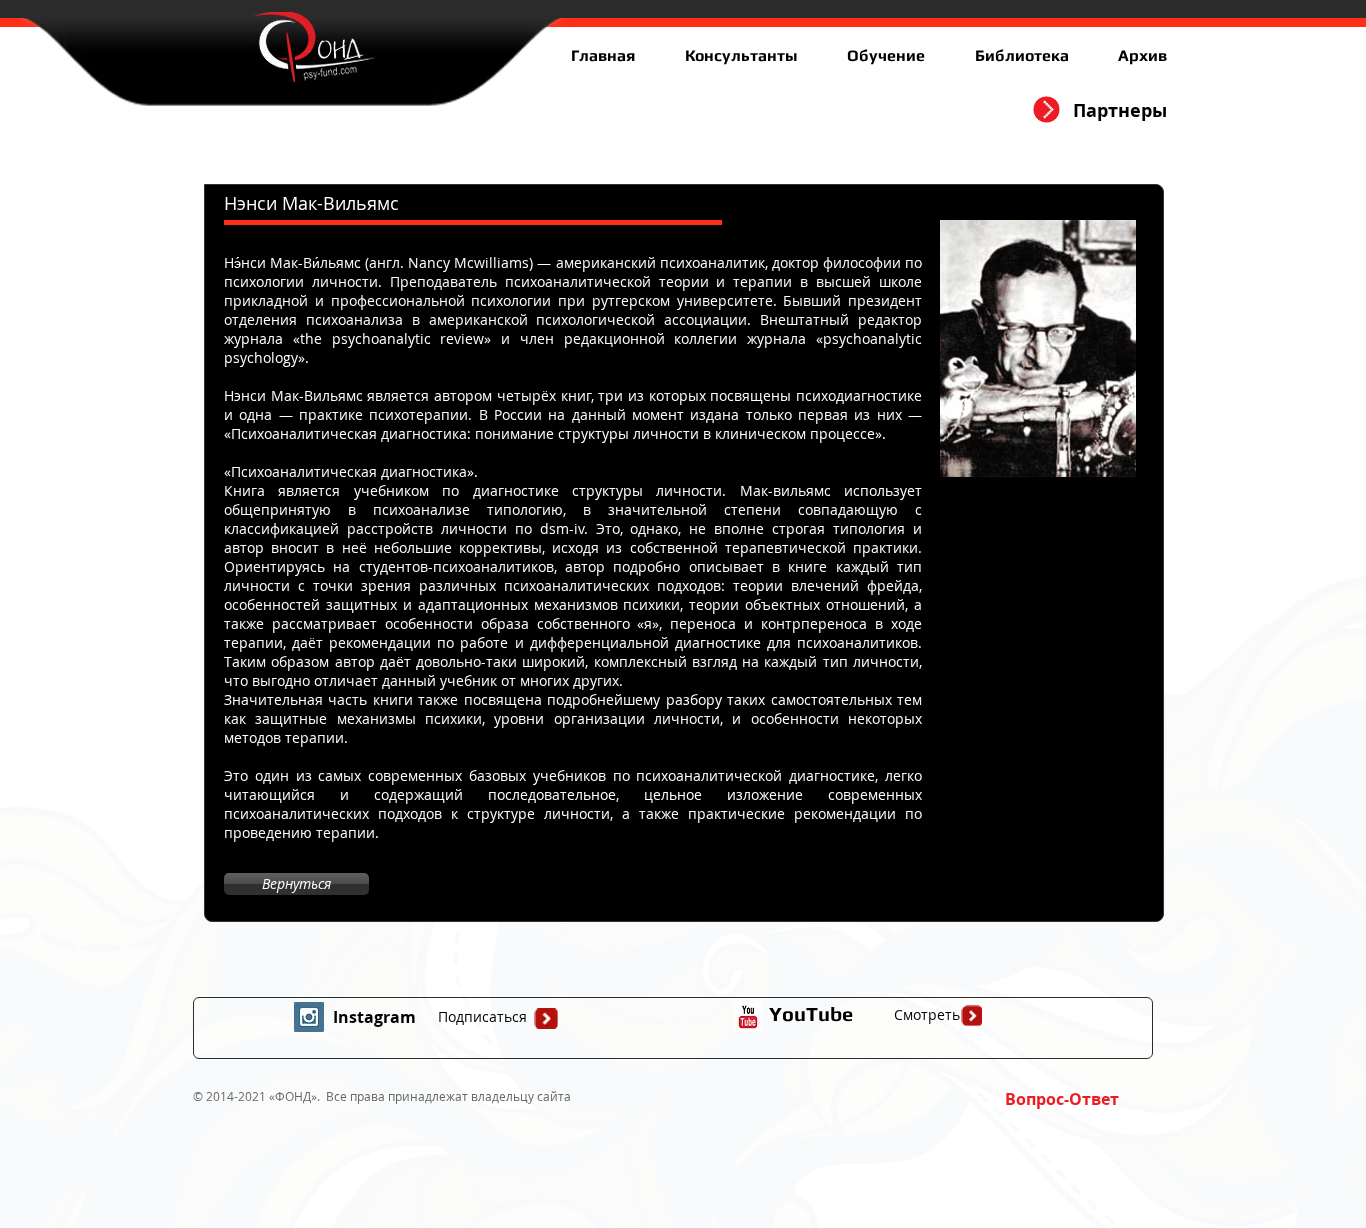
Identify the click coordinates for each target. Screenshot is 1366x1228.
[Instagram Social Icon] (309, 1017)
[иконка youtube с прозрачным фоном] (748, 1017)
